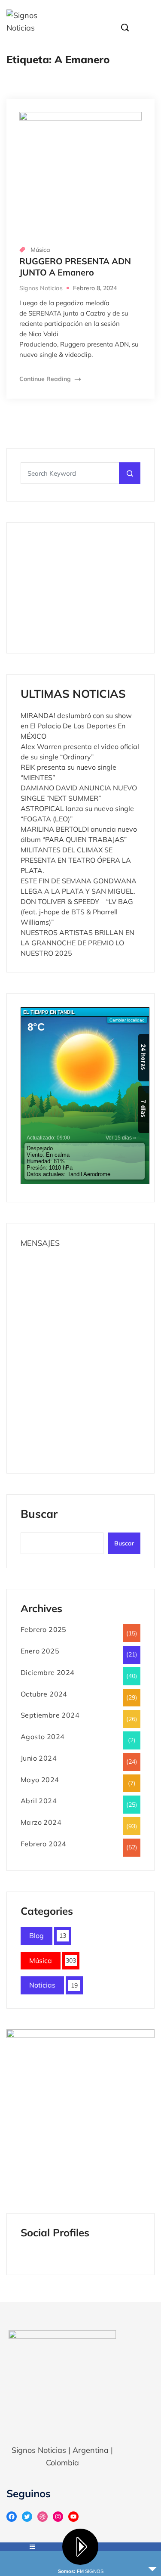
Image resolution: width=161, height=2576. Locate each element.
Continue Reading (46, 379)
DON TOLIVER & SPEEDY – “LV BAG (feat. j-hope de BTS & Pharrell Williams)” (77, 912)
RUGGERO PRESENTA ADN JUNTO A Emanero (75, 267)
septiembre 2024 (50, 1715)
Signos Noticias (41, 288)
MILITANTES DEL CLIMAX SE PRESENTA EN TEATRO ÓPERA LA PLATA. (76, 860)
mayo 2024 (40, 1780)
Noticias (42, 1985)
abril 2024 (39, 1801)
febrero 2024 (44, 1844)
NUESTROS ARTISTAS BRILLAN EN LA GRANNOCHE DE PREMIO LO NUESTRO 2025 (77, 943)
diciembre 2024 (48, 1672)
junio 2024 (39, 1758)
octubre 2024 (44, 1694)
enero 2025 (40, 1651)
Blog (36, 1935)
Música (40, 250)
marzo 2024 (41, 1822)
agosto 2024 (43, 1737)
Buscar (39, 1515)
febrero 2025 (44, 1629)
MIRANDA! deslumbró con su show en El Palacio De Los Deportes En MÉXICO (76, 726)
